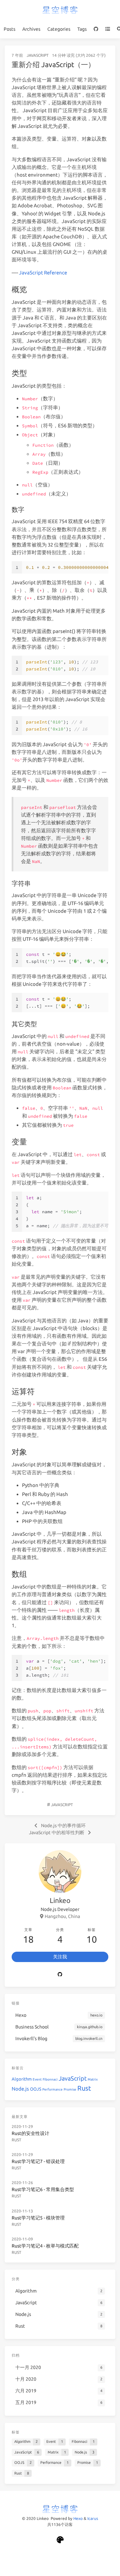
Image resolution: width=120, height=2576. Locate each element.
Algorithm (22, 2079)
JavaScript (38, 55)
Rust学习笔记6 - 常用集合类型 (43, 2189)
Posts (9, 29)
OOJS (36, 2089)
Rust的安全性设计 (30, 2133)
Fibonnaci (50, 2079)
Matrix (93, 2079)
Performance (52, 2089)
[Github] (60, 1974)
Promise (70, 2089)
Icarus (93, 2518)
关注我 (60, 1957)
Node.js (20, 2089)
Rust (84, 2088)
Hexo (78, 2518)
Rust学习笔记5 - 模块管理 (38, 2218)
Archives (31, 29)
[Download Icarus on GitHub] (60, 2540)
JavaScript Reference (43, 273)
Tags (82, 29)
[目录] (107, 29)
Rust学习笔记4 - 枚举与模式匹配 (45, 2246)
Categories (59, 29)
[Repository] (96, 29)
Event (37, 2079)
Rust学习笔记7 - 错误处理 (38, 2161)
